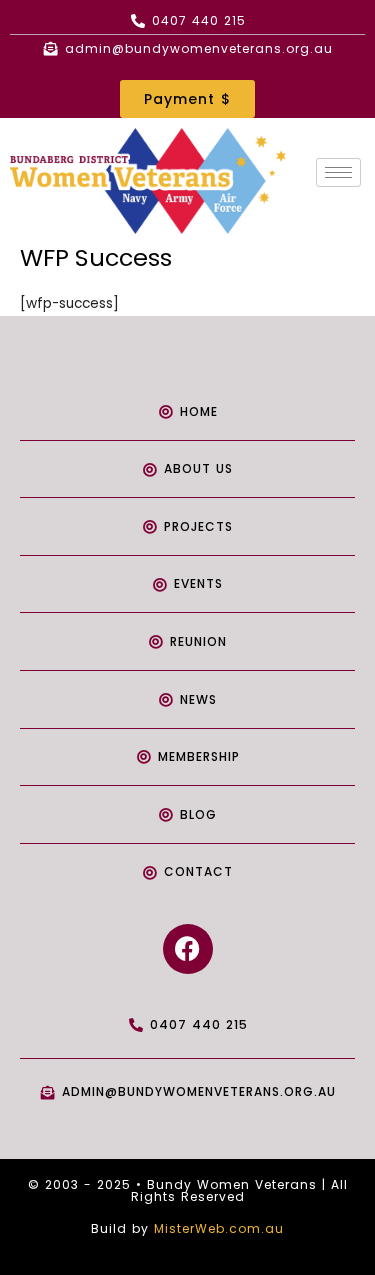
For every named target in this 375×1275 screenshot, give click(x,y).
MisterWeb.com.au (219, 1228)
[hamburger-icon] (338, 172)
